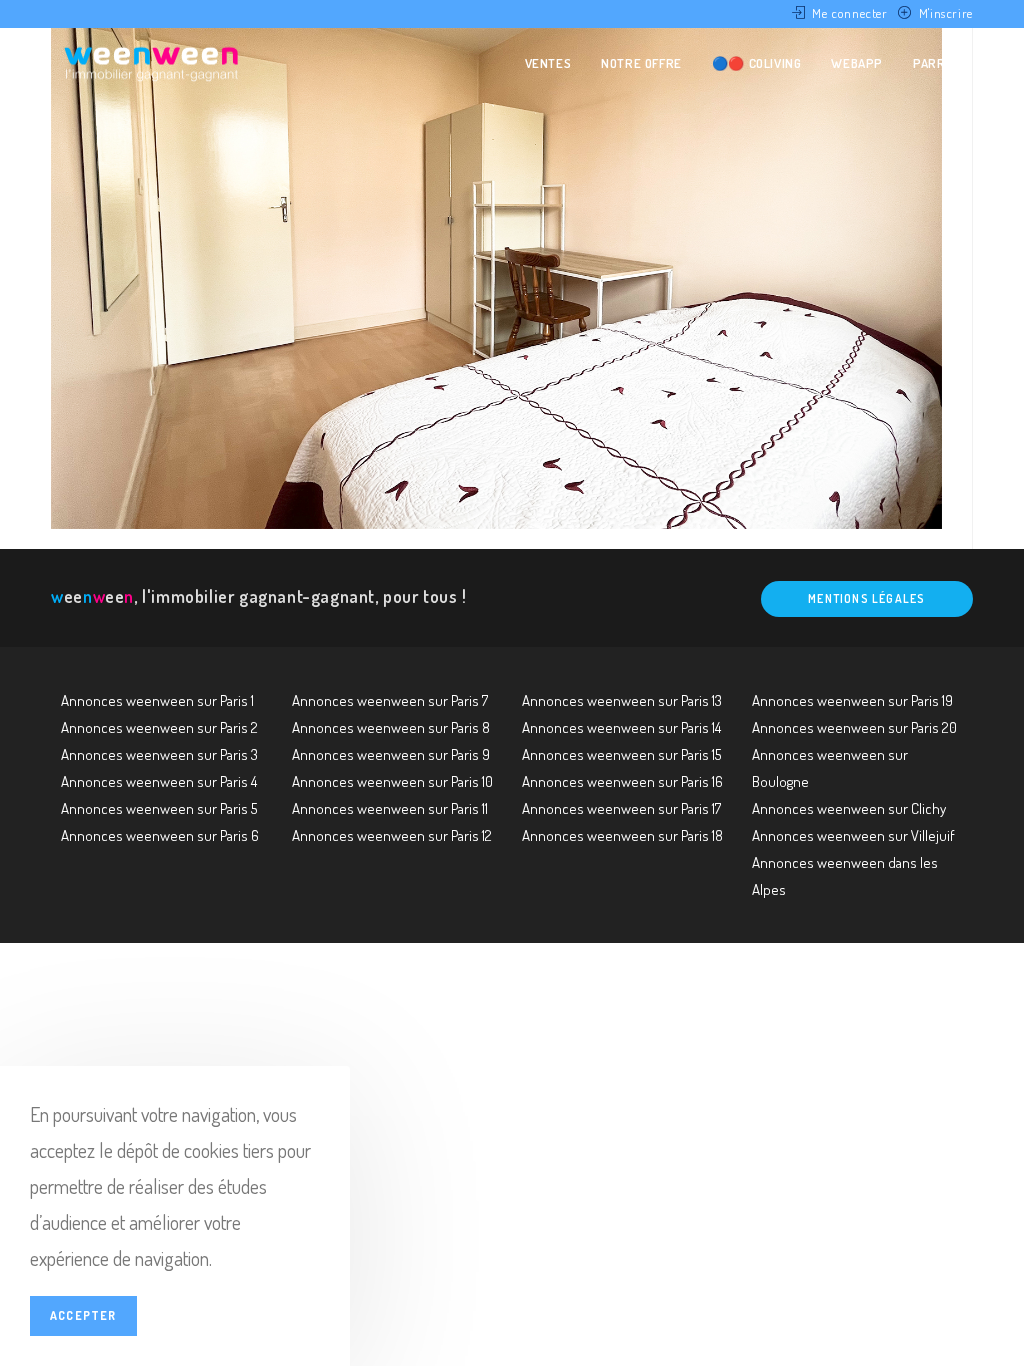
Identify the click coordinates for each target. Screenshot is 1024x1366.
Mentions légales (866, 598)
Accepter (83, 1315)
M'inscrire (946, 13)
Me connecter (849, 13)
